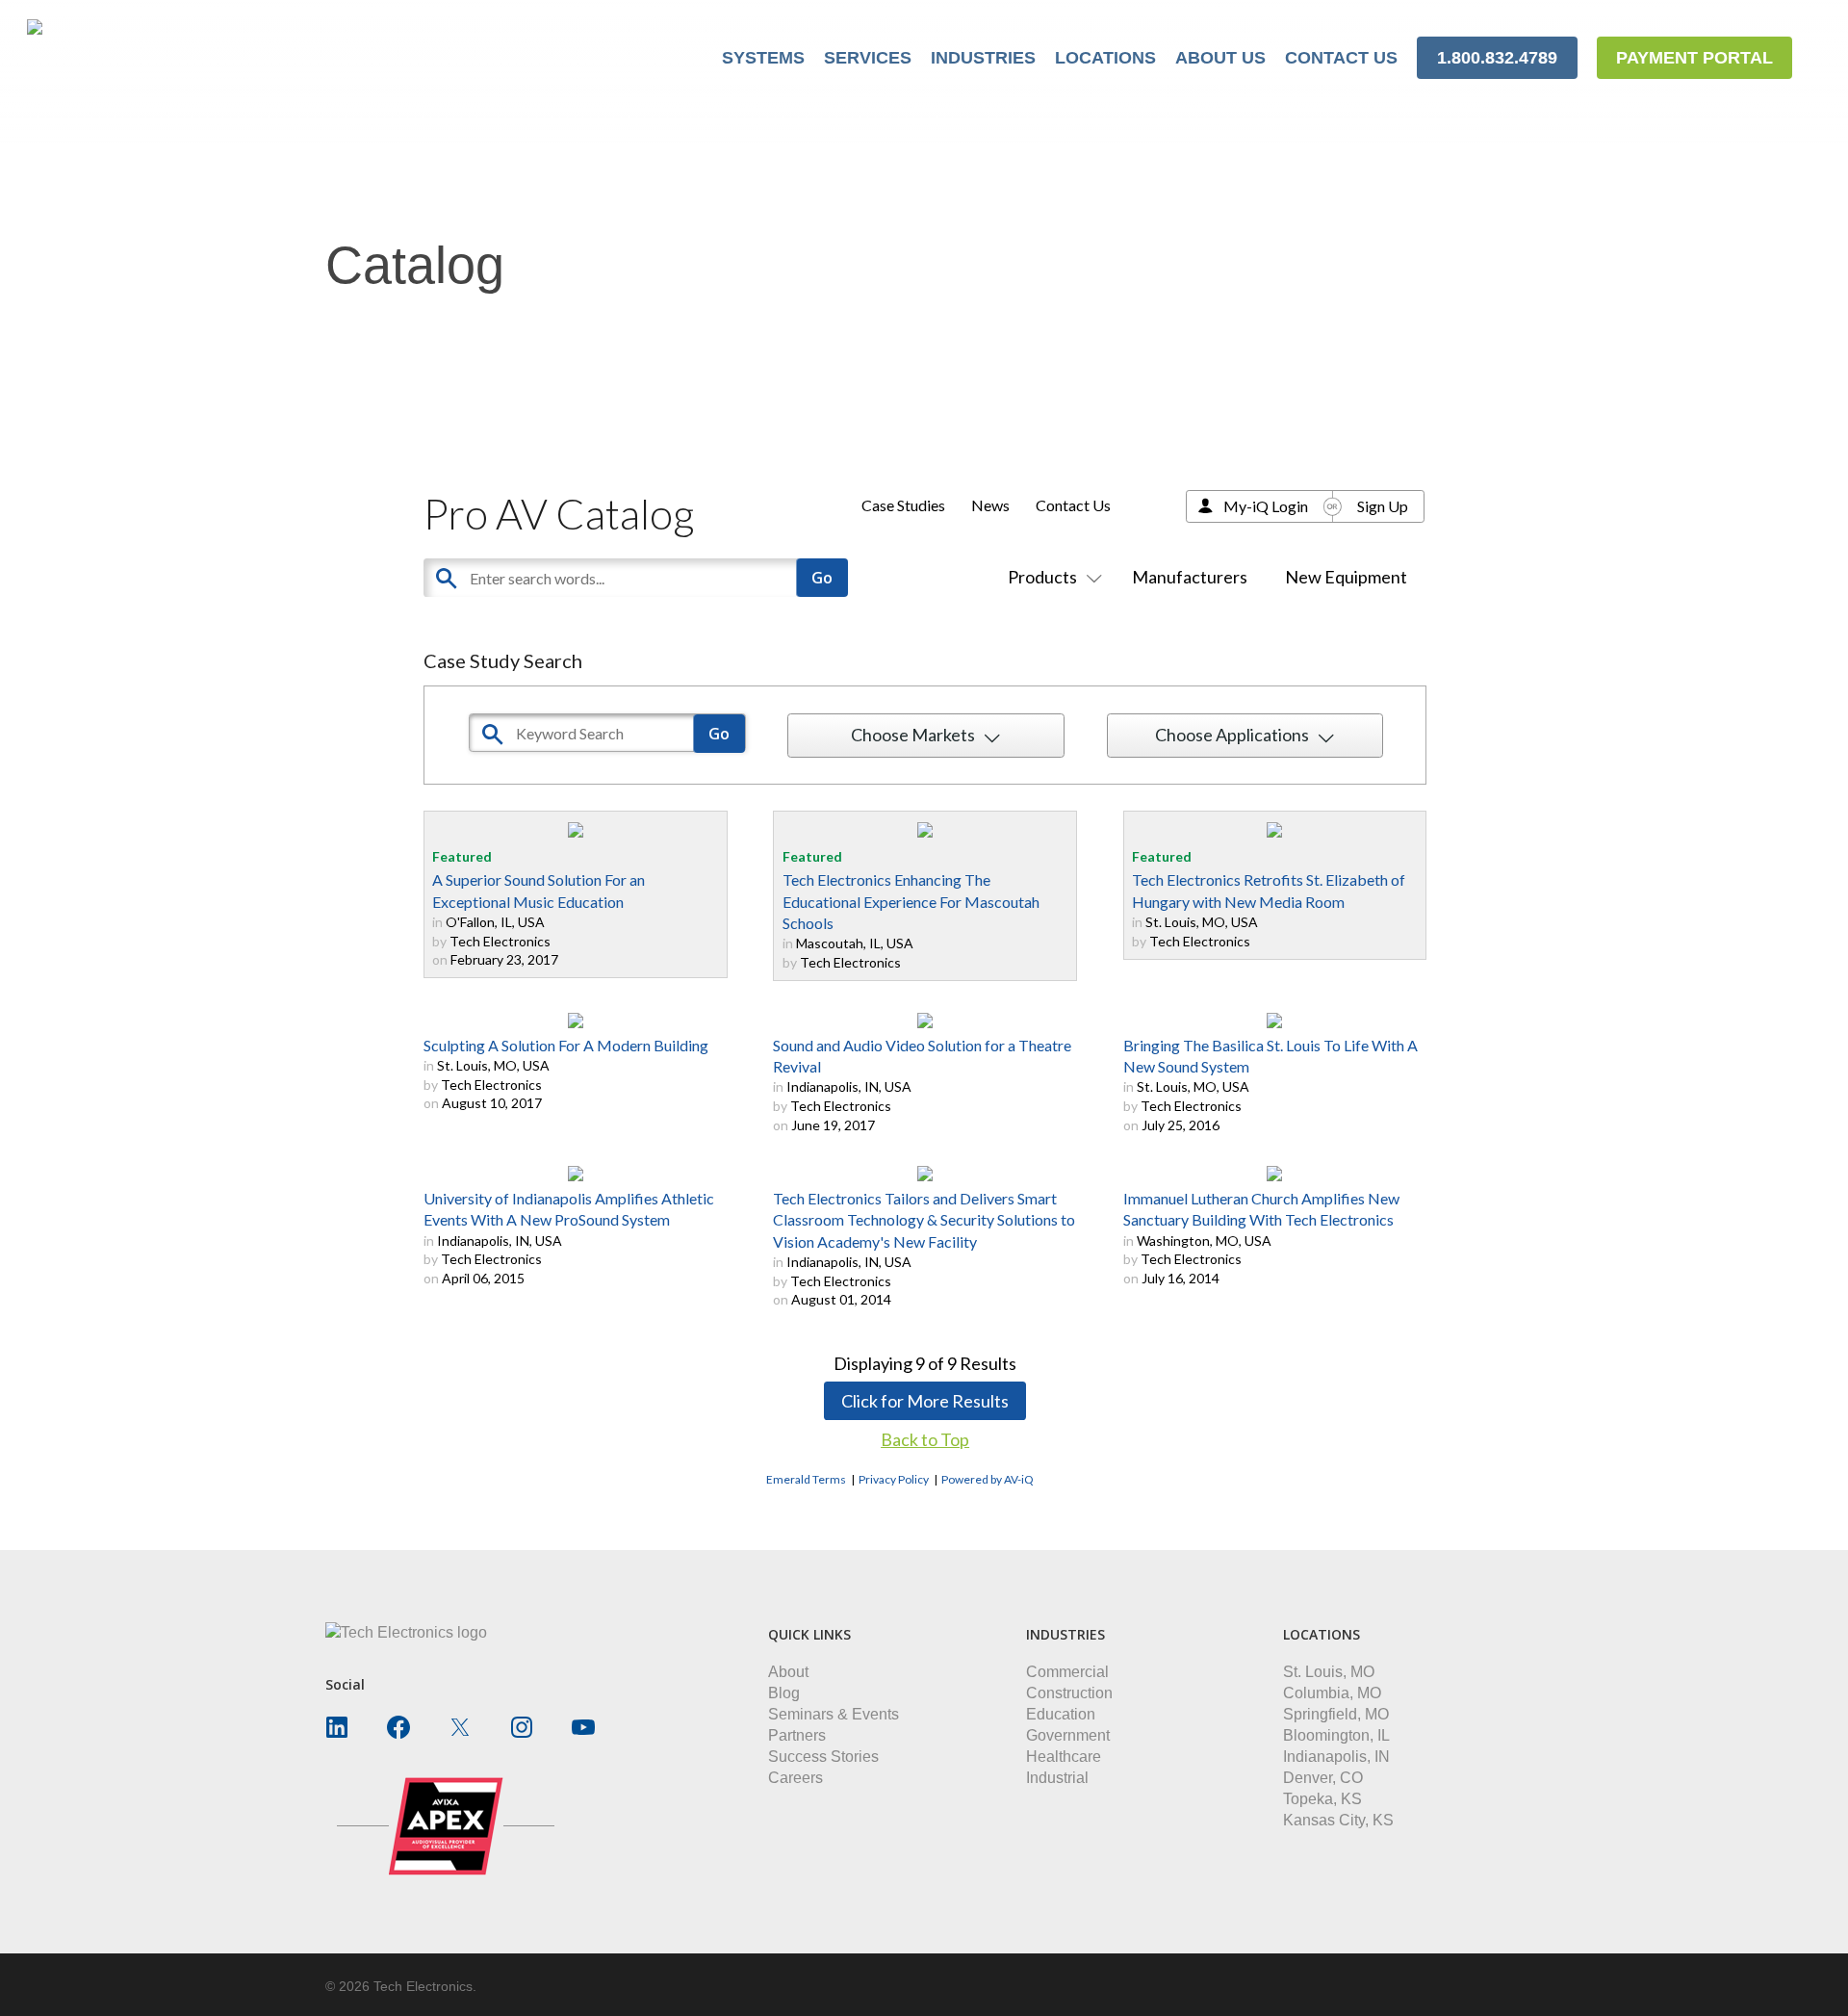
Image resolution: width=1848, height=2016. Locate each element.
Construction (1069, 1693)
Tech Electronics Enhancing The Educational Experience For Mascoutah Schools (911, 901)
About (788, 1672)
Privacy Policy (894, 1479)
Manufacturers (1190, 577)
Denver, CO (1323, 1778)
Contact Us (1073, 505)
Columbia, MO (1332, 1693)
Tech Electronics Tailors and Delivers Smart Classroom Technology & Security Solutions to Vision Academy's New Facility (924, 1220)
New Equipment (1346, 577)
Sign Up (1383, 506)
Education (1061, 1714)
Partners (797, 1735)
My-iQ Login (1266, 506)
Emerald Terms (806, 1479)
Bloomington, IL (1336, 1735)
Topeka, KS (1322, 1799)
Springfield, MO (1336, 1714)
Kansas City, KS (1338, 1820)
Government (1068, 1735)
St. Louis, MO (1329, 1672)
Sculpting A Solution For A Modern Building (566, 1045)
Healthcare (1064, 1757)
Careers (796, 1778)
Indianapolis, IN (1336, 1757)
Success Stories (823, 1757)
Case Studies (903, 505)
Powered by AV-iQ (988, 1479)
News (990, 505)
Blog (784, 1693)
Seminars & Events (834, 1714)
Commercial (1067, 1672)
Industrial (1057, 1778)
